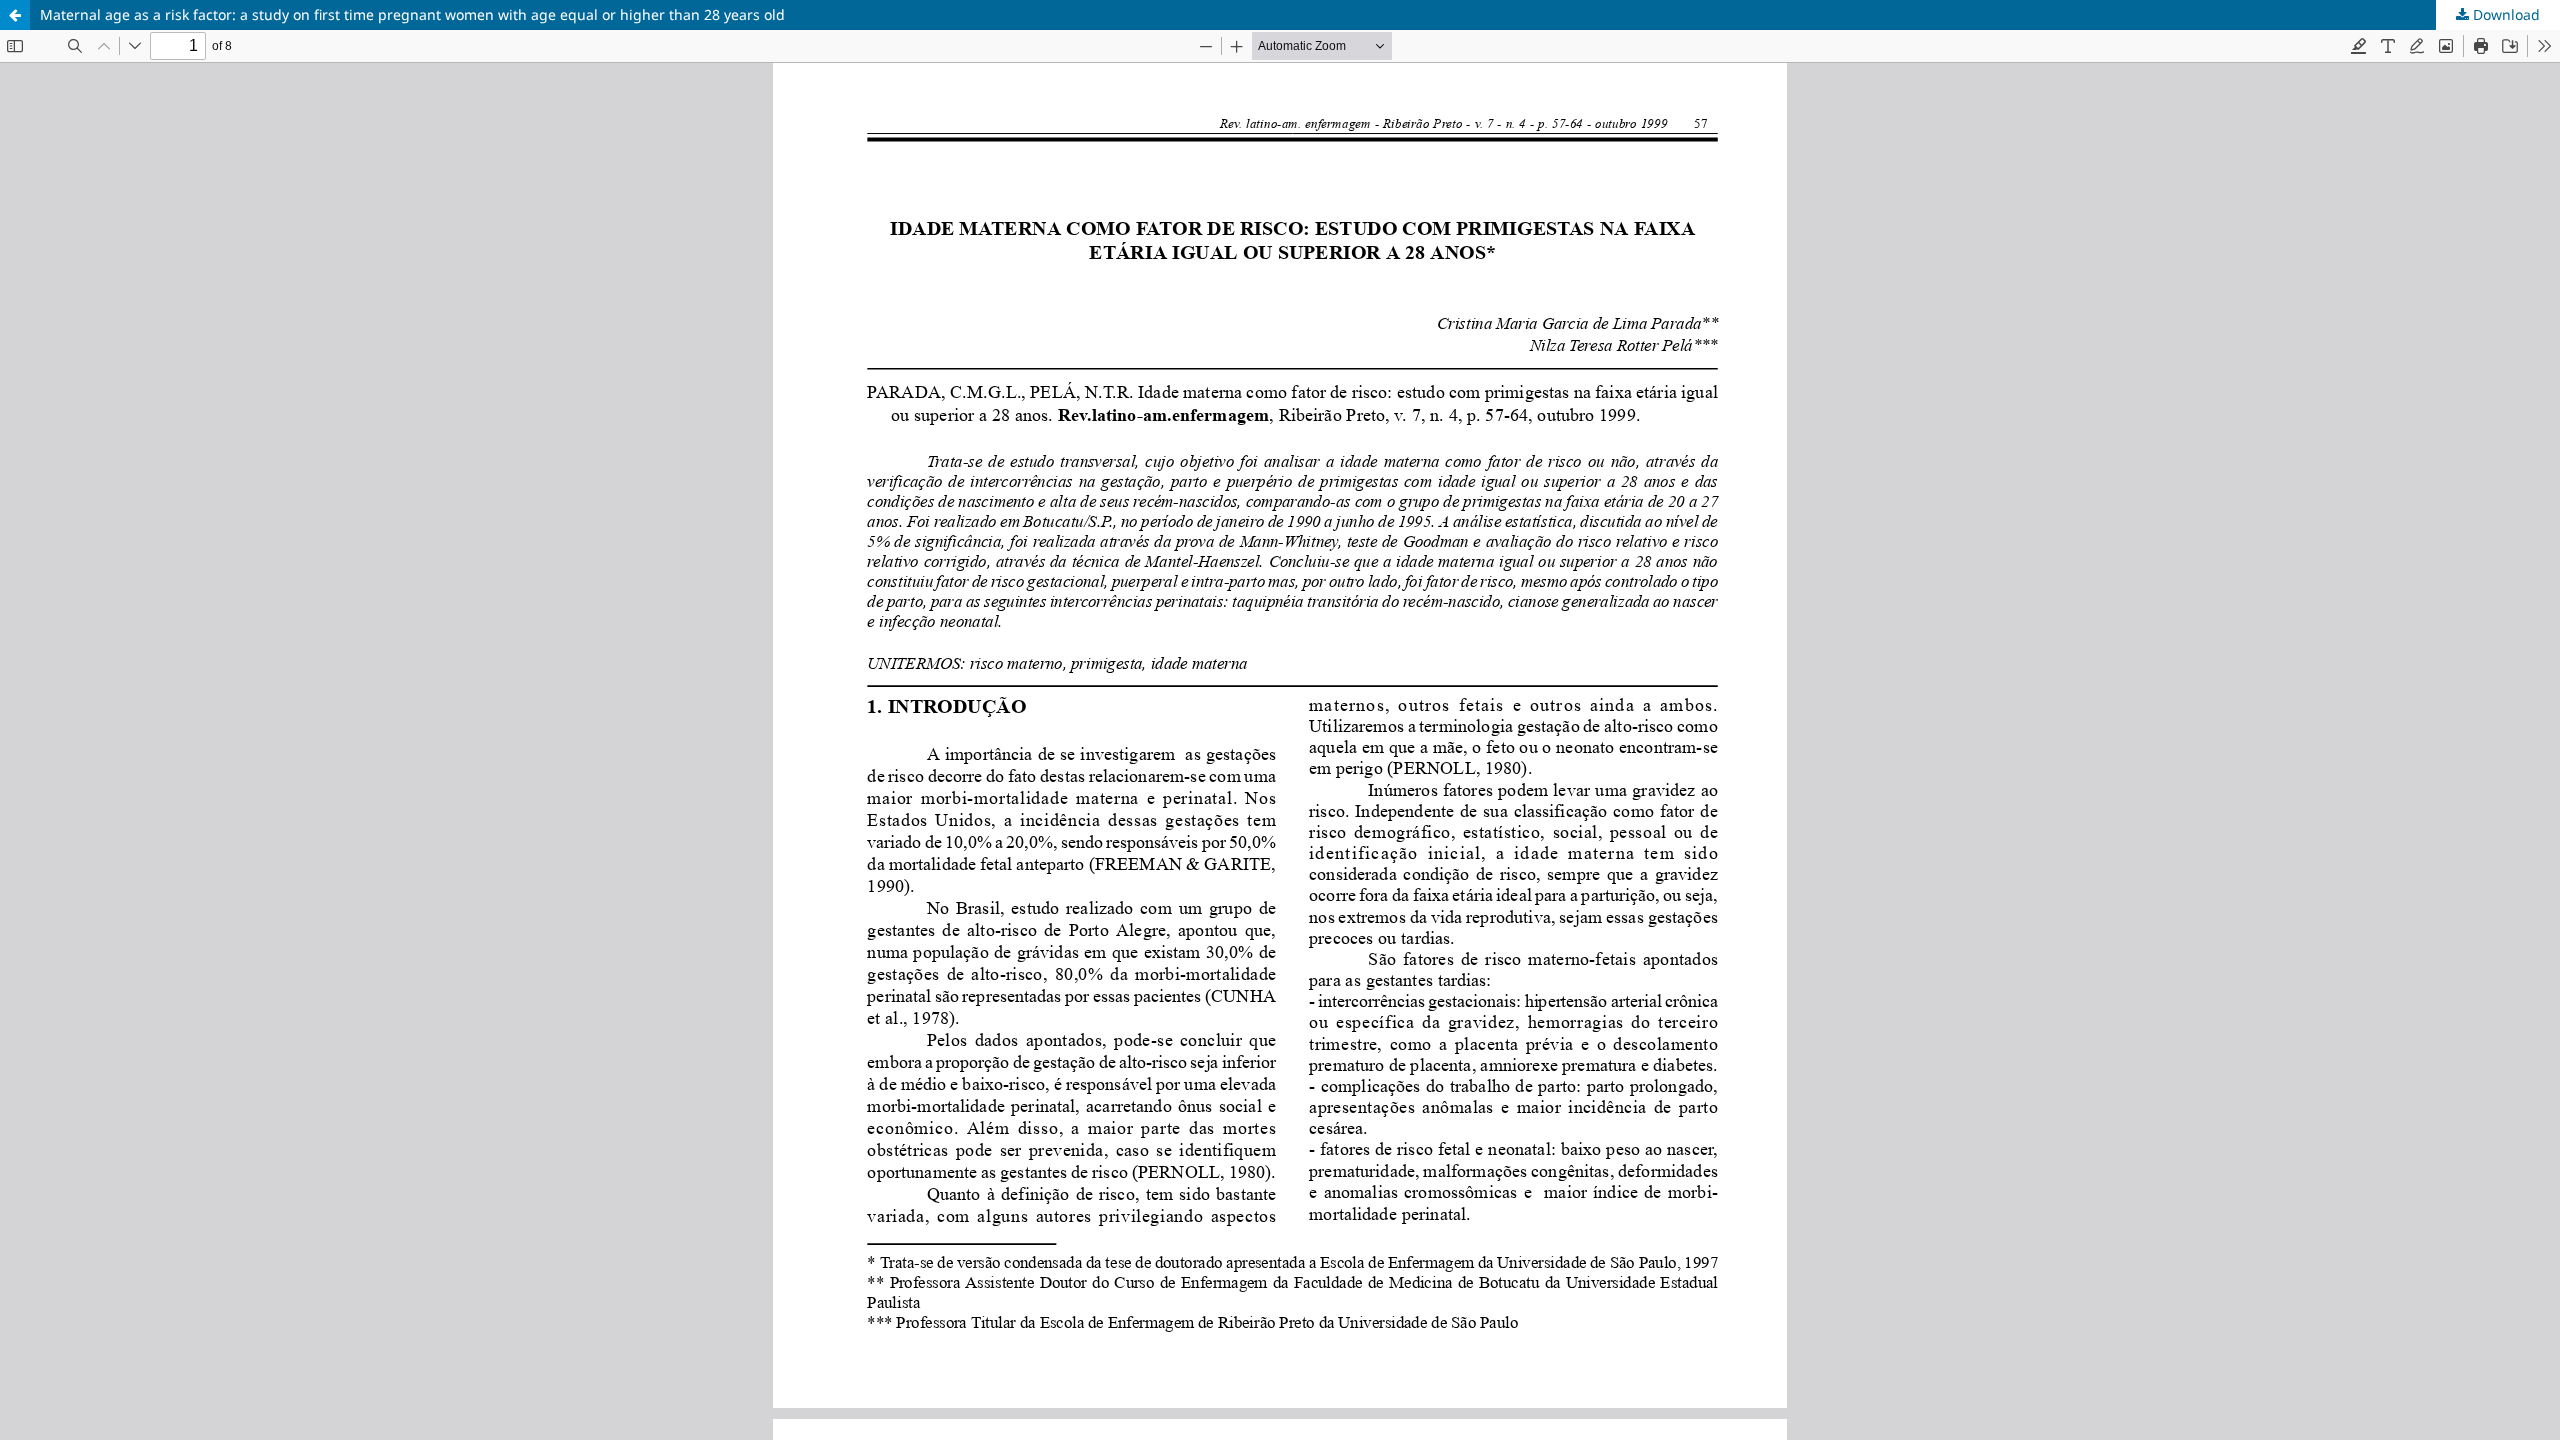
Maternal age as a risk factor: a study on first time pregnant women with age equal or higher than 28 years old (412, 14)
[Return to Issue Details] (15, 15)
